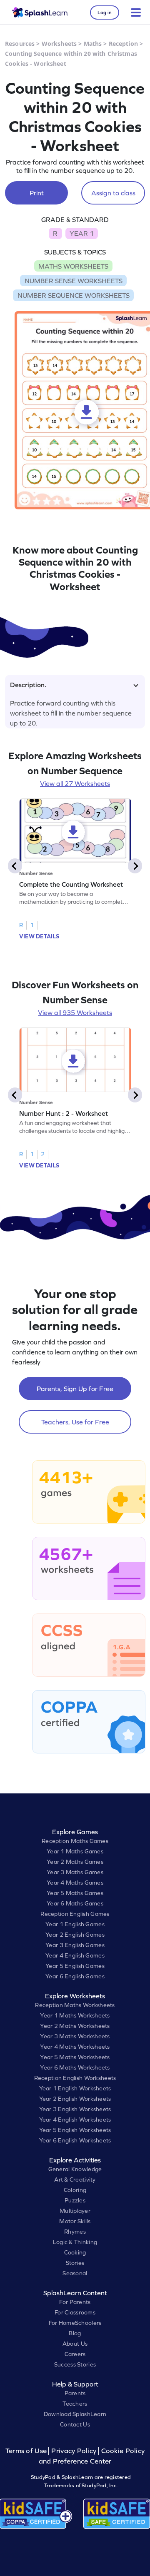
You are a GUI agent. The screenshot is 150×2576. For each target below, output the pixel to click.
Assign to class (113, 193)
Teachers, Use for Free (75, 1422)
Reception (123, 44)
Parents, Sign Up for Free (75, 1389)
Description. (28, 685)
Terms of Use (27, 2451)
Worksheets (59, 44)
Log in (105, 12)
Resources (20, 44)
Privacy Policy (74, 2451)
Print (37, 193)
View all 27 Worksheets (75, 783)
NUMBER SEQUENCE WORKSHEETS (74, 295)
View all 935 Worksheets (75, 1012)
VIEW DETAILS (39, 936)
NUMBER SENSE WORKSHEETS (74, 281)
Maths (93, 44)
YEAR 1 (82, 233)
